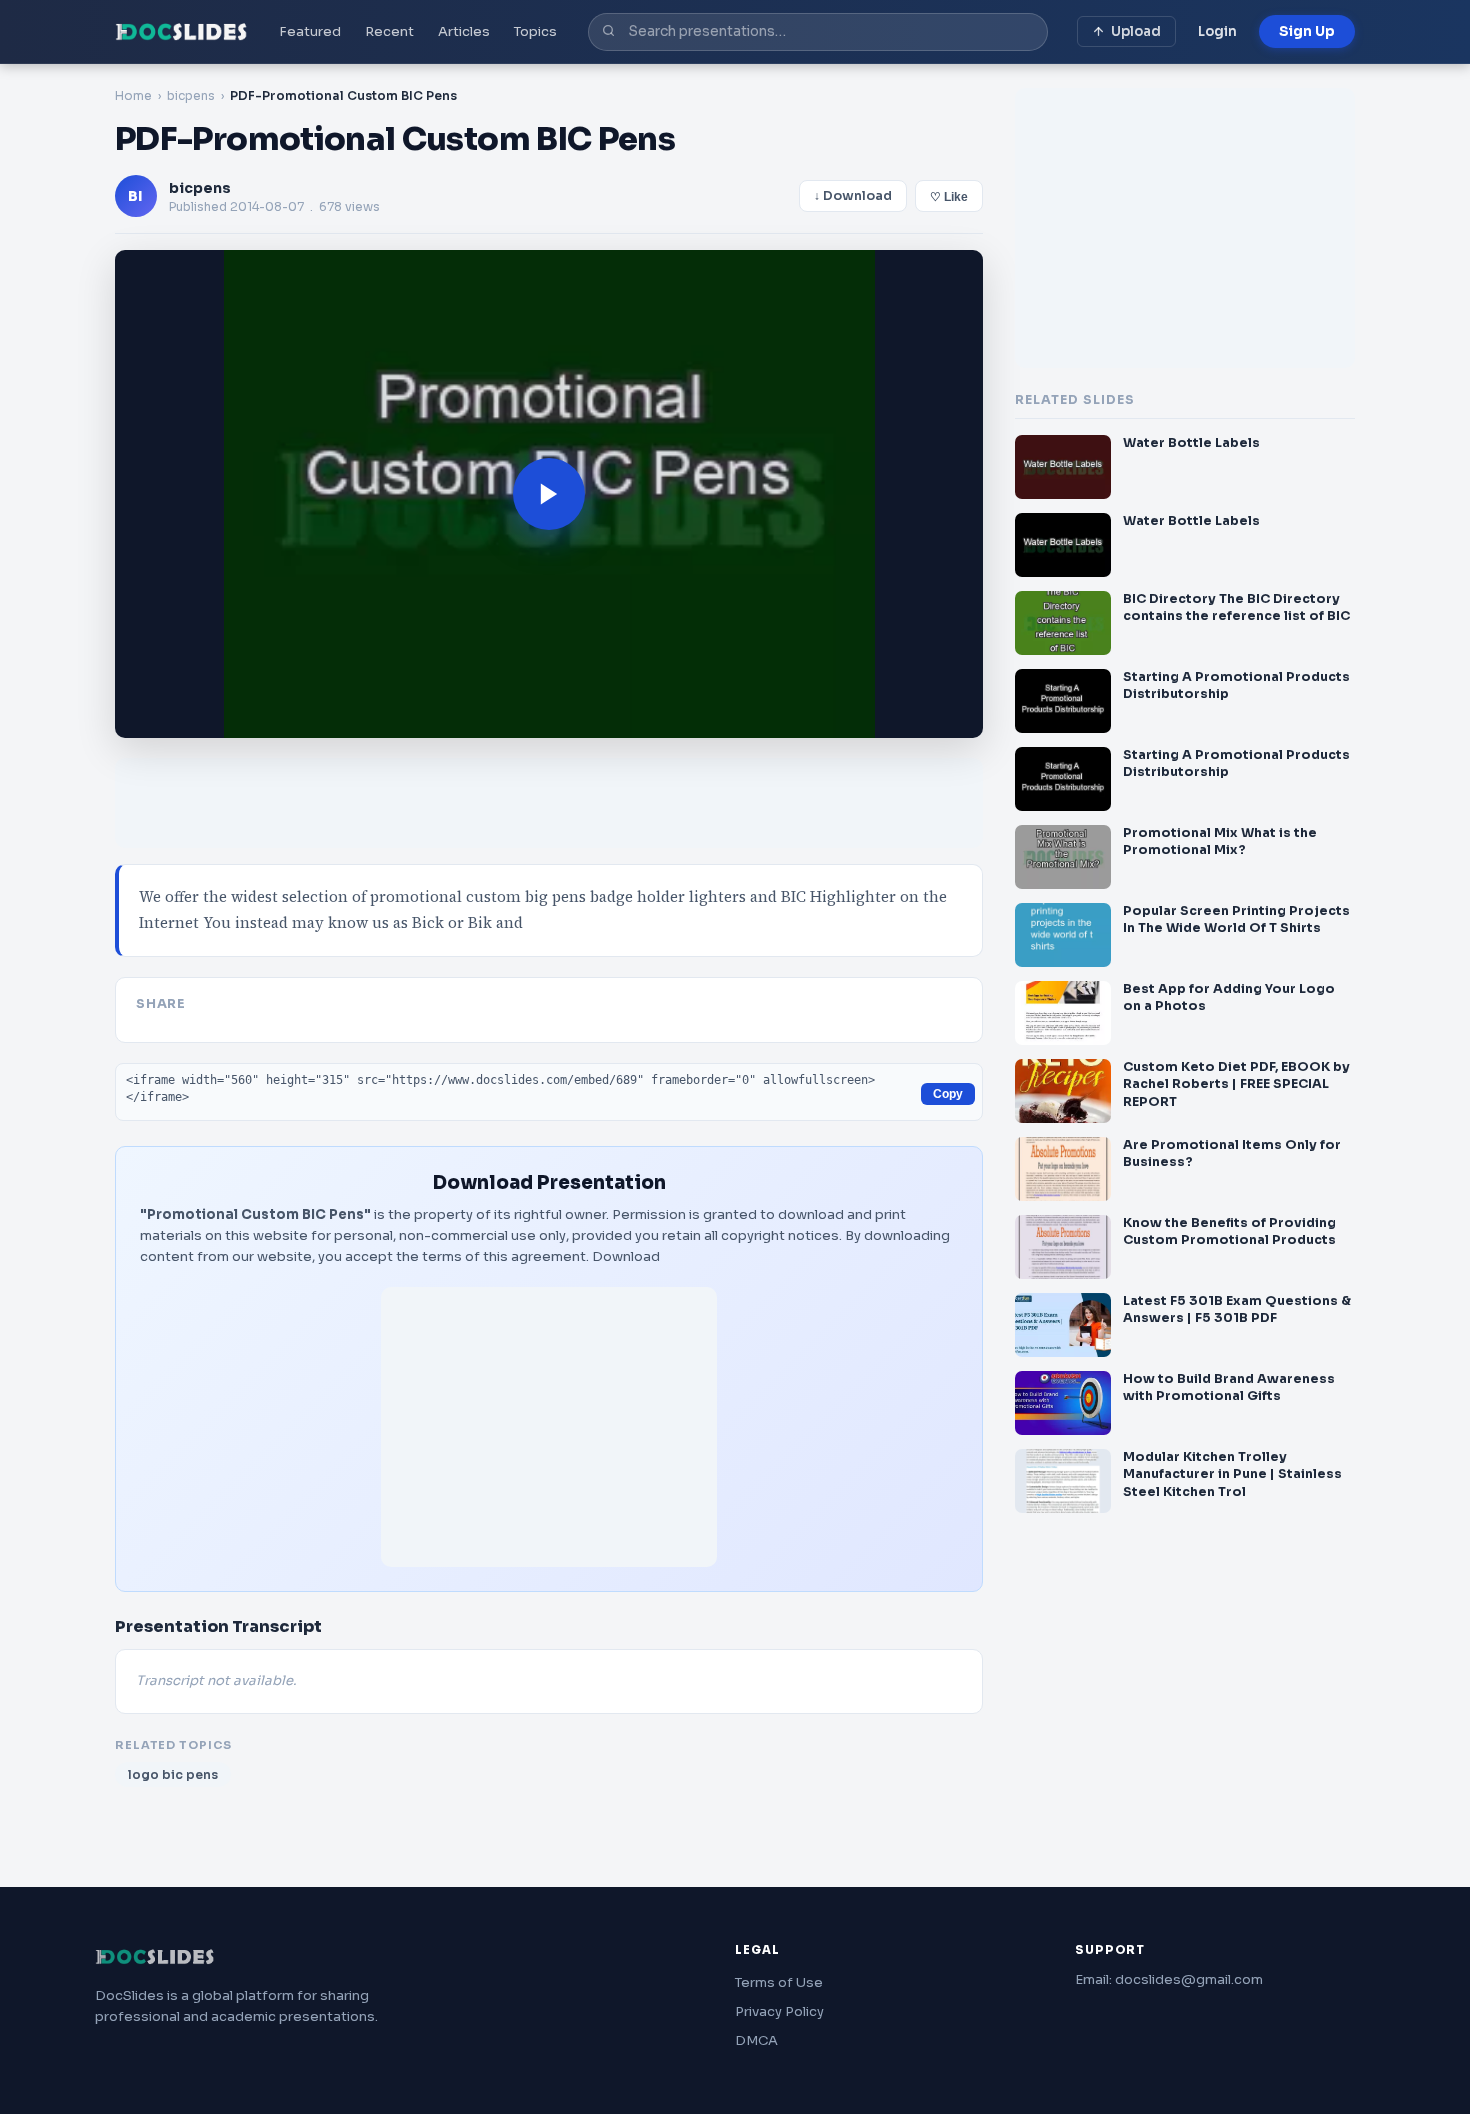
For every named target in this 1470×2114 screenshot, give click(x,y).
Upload (1136, 31)
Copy (948, 1094)
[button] (549, 494)
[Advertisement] (549, 1427)
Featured (310, 31)
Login (1217, 31)
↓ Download (853, 196)
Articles (464, 31)
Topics (535, 31)
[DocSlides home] (181, 32)
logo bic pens (173, 1774)
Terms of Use (779, 1982)
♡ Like (949, 197)
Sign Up (1307, 31)
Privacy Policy (779, 2011)
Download (626, 1256)
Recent (389, 31)
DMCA (756, 2040)
